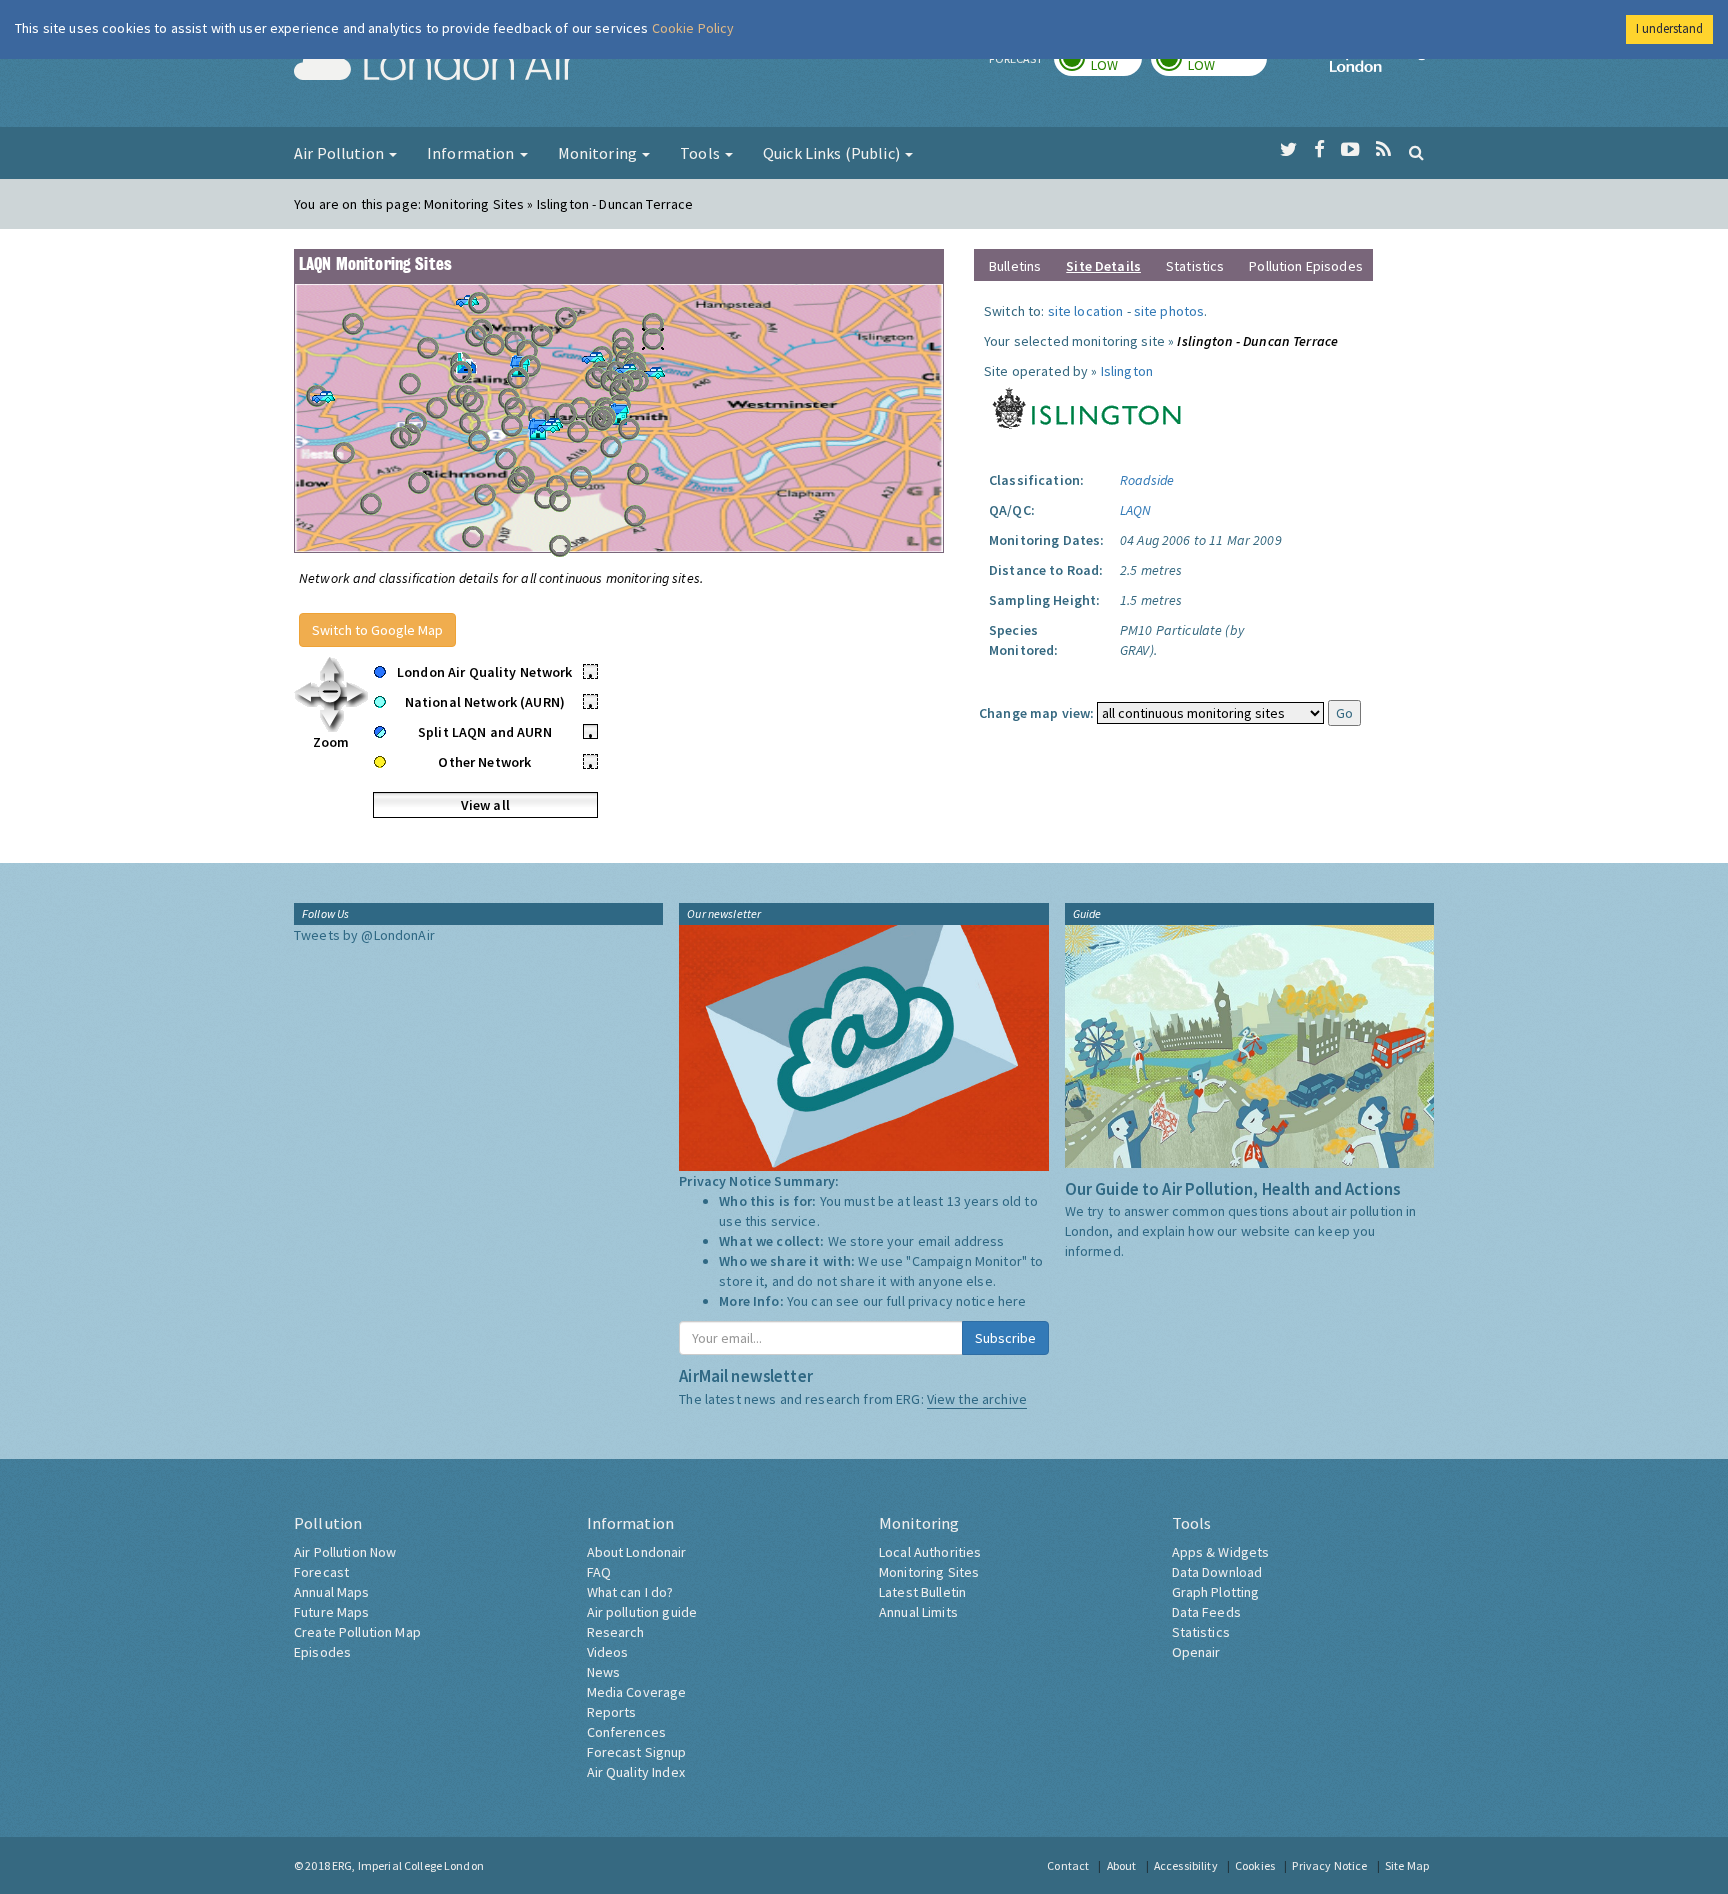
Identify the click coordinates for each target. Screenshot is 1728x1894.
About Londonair (637, 1552)
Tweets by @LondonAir (364, 935)
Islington (1127, 371)
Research (616, 1632)
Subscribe (1005, 1338)
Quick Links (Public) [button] (833, 153)
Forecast (321, 1572)
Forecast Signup (637, 1752)
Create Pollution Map (357, 1632)
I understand (1669, 28)
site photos (1169, 311)
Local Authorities (930, 1552)
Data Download (1217, 1572)
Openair (1196, 1652)
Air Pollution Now (345, 1552)
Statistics (1195, 266)
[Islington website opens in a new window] (1087, 406)
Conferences (627, 1732)
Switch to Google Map (377, 630)
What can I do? (630, 1592)
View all (485, 805)
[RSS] (1383, 150)
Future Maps (332, 1612)
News (604, 1672)
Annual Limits (918, 1612)
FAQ (599, 1572)
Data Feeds (1206, 1612)
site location (1086, 311)
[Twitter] (1288, 150)
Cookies (1255, 1865)
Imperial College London (1382, 66)
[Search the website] (1416, 152)
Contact (1068, 1865)
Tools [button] (701, 153)
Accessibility (1186, 1865)
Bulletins (1015, 266)
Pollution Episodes (1306, 266)
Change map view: (1036, 713)
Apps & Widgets (1221, 1552)
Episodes (322, 1652)
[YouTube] (1350, 150)
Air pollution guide (642, 1612)
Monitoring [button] (599, 153)
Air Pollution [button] (340, 153)
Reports (612, 1712)
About (1122, 1865)
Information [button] (472, 153)
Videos (608, 1652)
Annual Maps (332, 1592)
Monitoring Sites (929, 1572)
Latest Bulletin (922, 1592)
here (1012, 1301)
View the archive (977, 1399)
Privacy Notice (1329, 1865)
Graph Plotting (1216, 1592)
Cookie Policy (693, 28)
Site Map (1407, 1865)
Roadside (1147, 480)
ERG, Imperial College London (408, 1865)
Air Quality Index (636, 1772)
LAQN (1136, 510)
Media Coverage (637, 1692)
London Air (435, 66)
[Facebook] (1319, 150)
